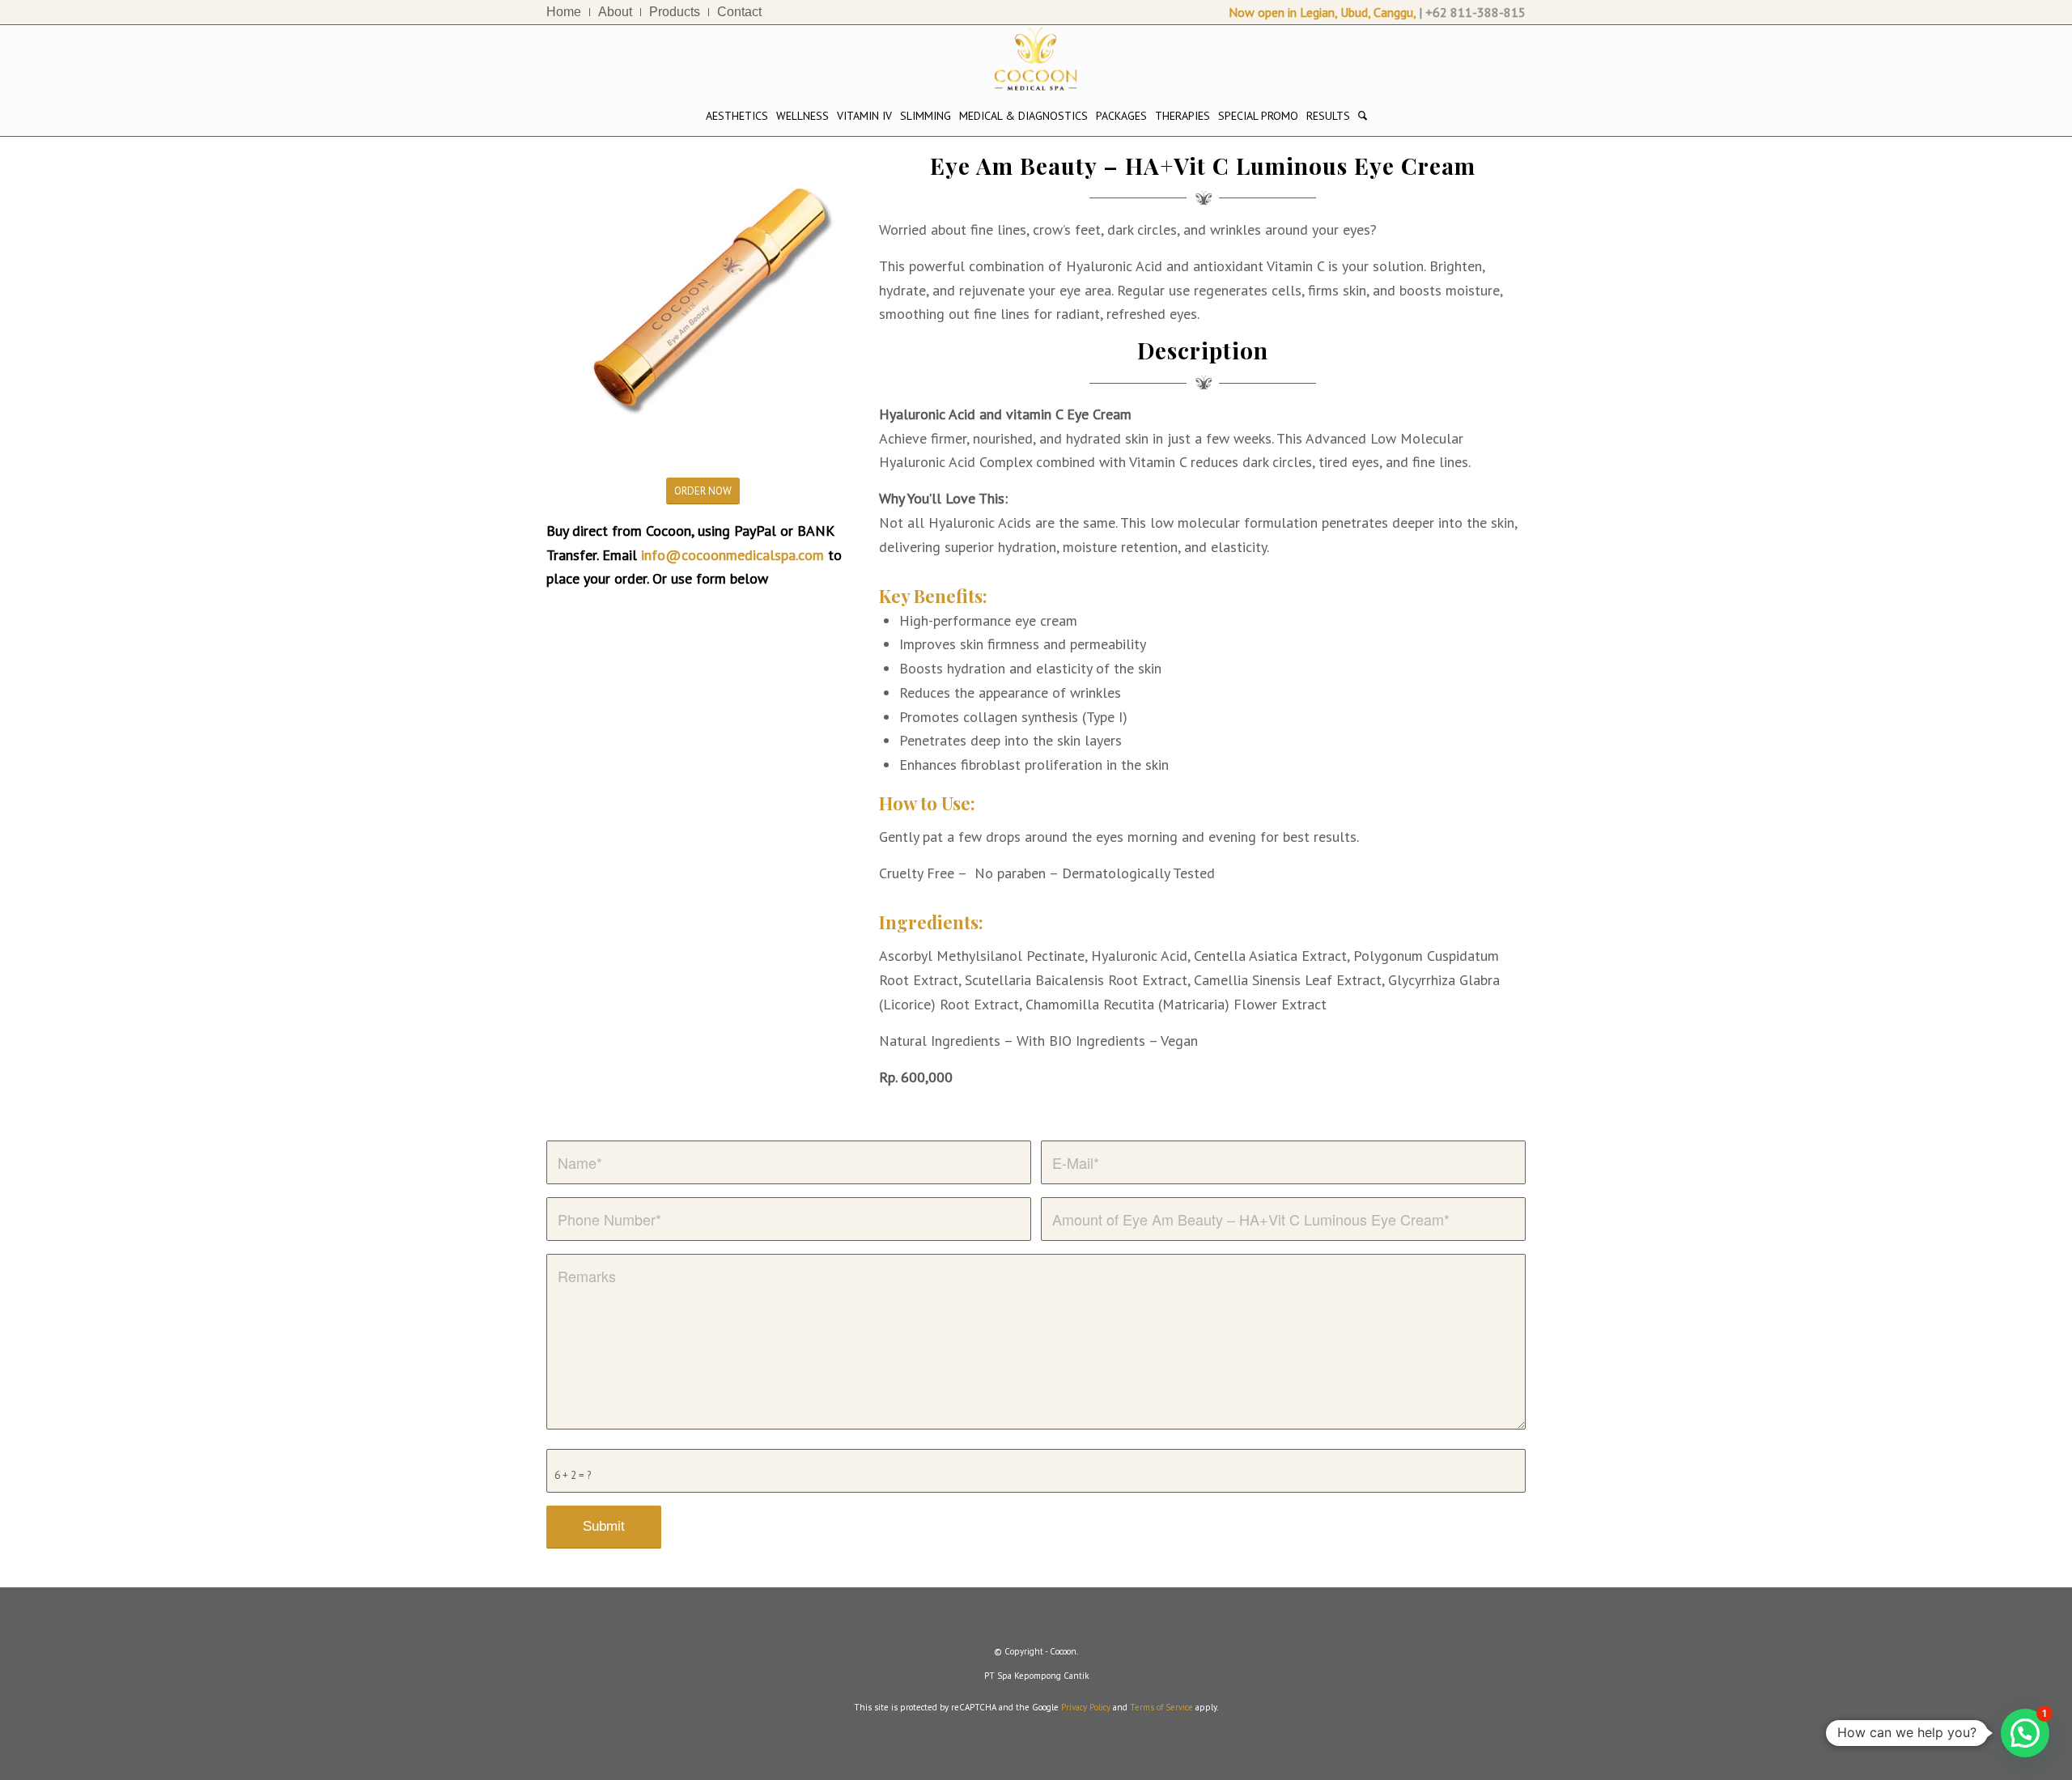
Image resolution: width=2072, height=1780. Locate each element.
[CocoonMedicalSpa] (1036, 60)
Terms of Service (1161, 1707)
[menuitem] (568, 12)
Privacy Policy (1086, 1707)
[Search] (1363, 116)
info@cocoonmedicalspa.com (732, 555)
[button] (2025, 1733)
